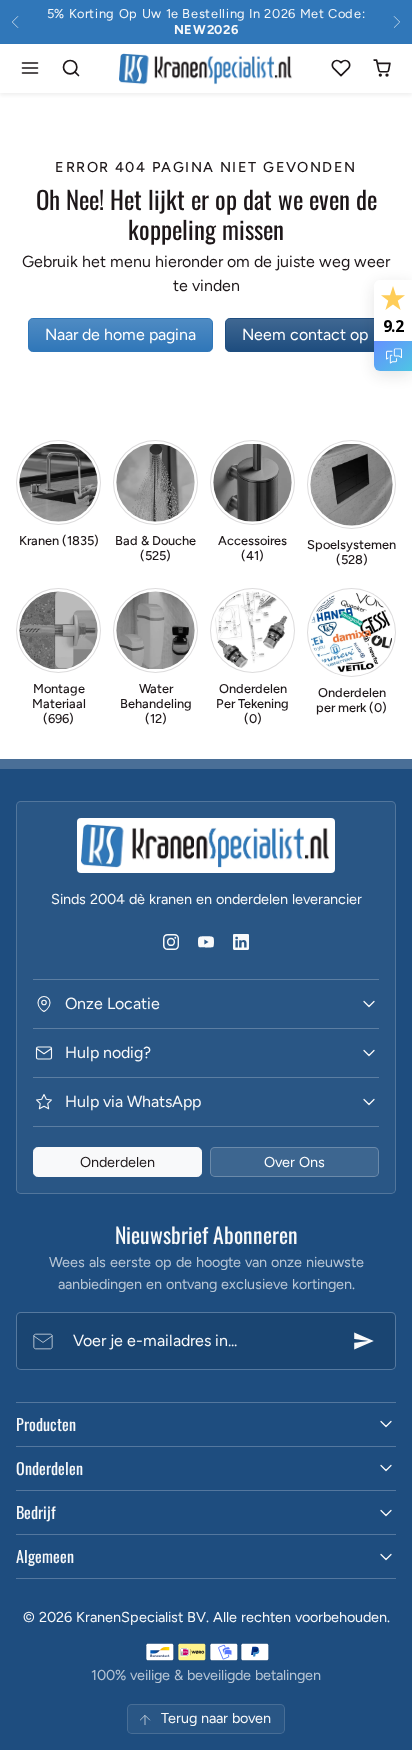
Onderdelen (117, 1162)
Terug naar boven (216, 1718)
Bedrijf (36, 1512)
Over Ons (294, 1162)
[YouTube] (205, 941)
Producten (46, 1424)
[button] (30, 68)
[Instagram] (170, 941)
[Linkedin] (241, 941)
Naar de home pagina (120, 334)
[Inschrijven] (364, 1341)
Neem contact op (305, 334)
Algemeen (45, 1556)
